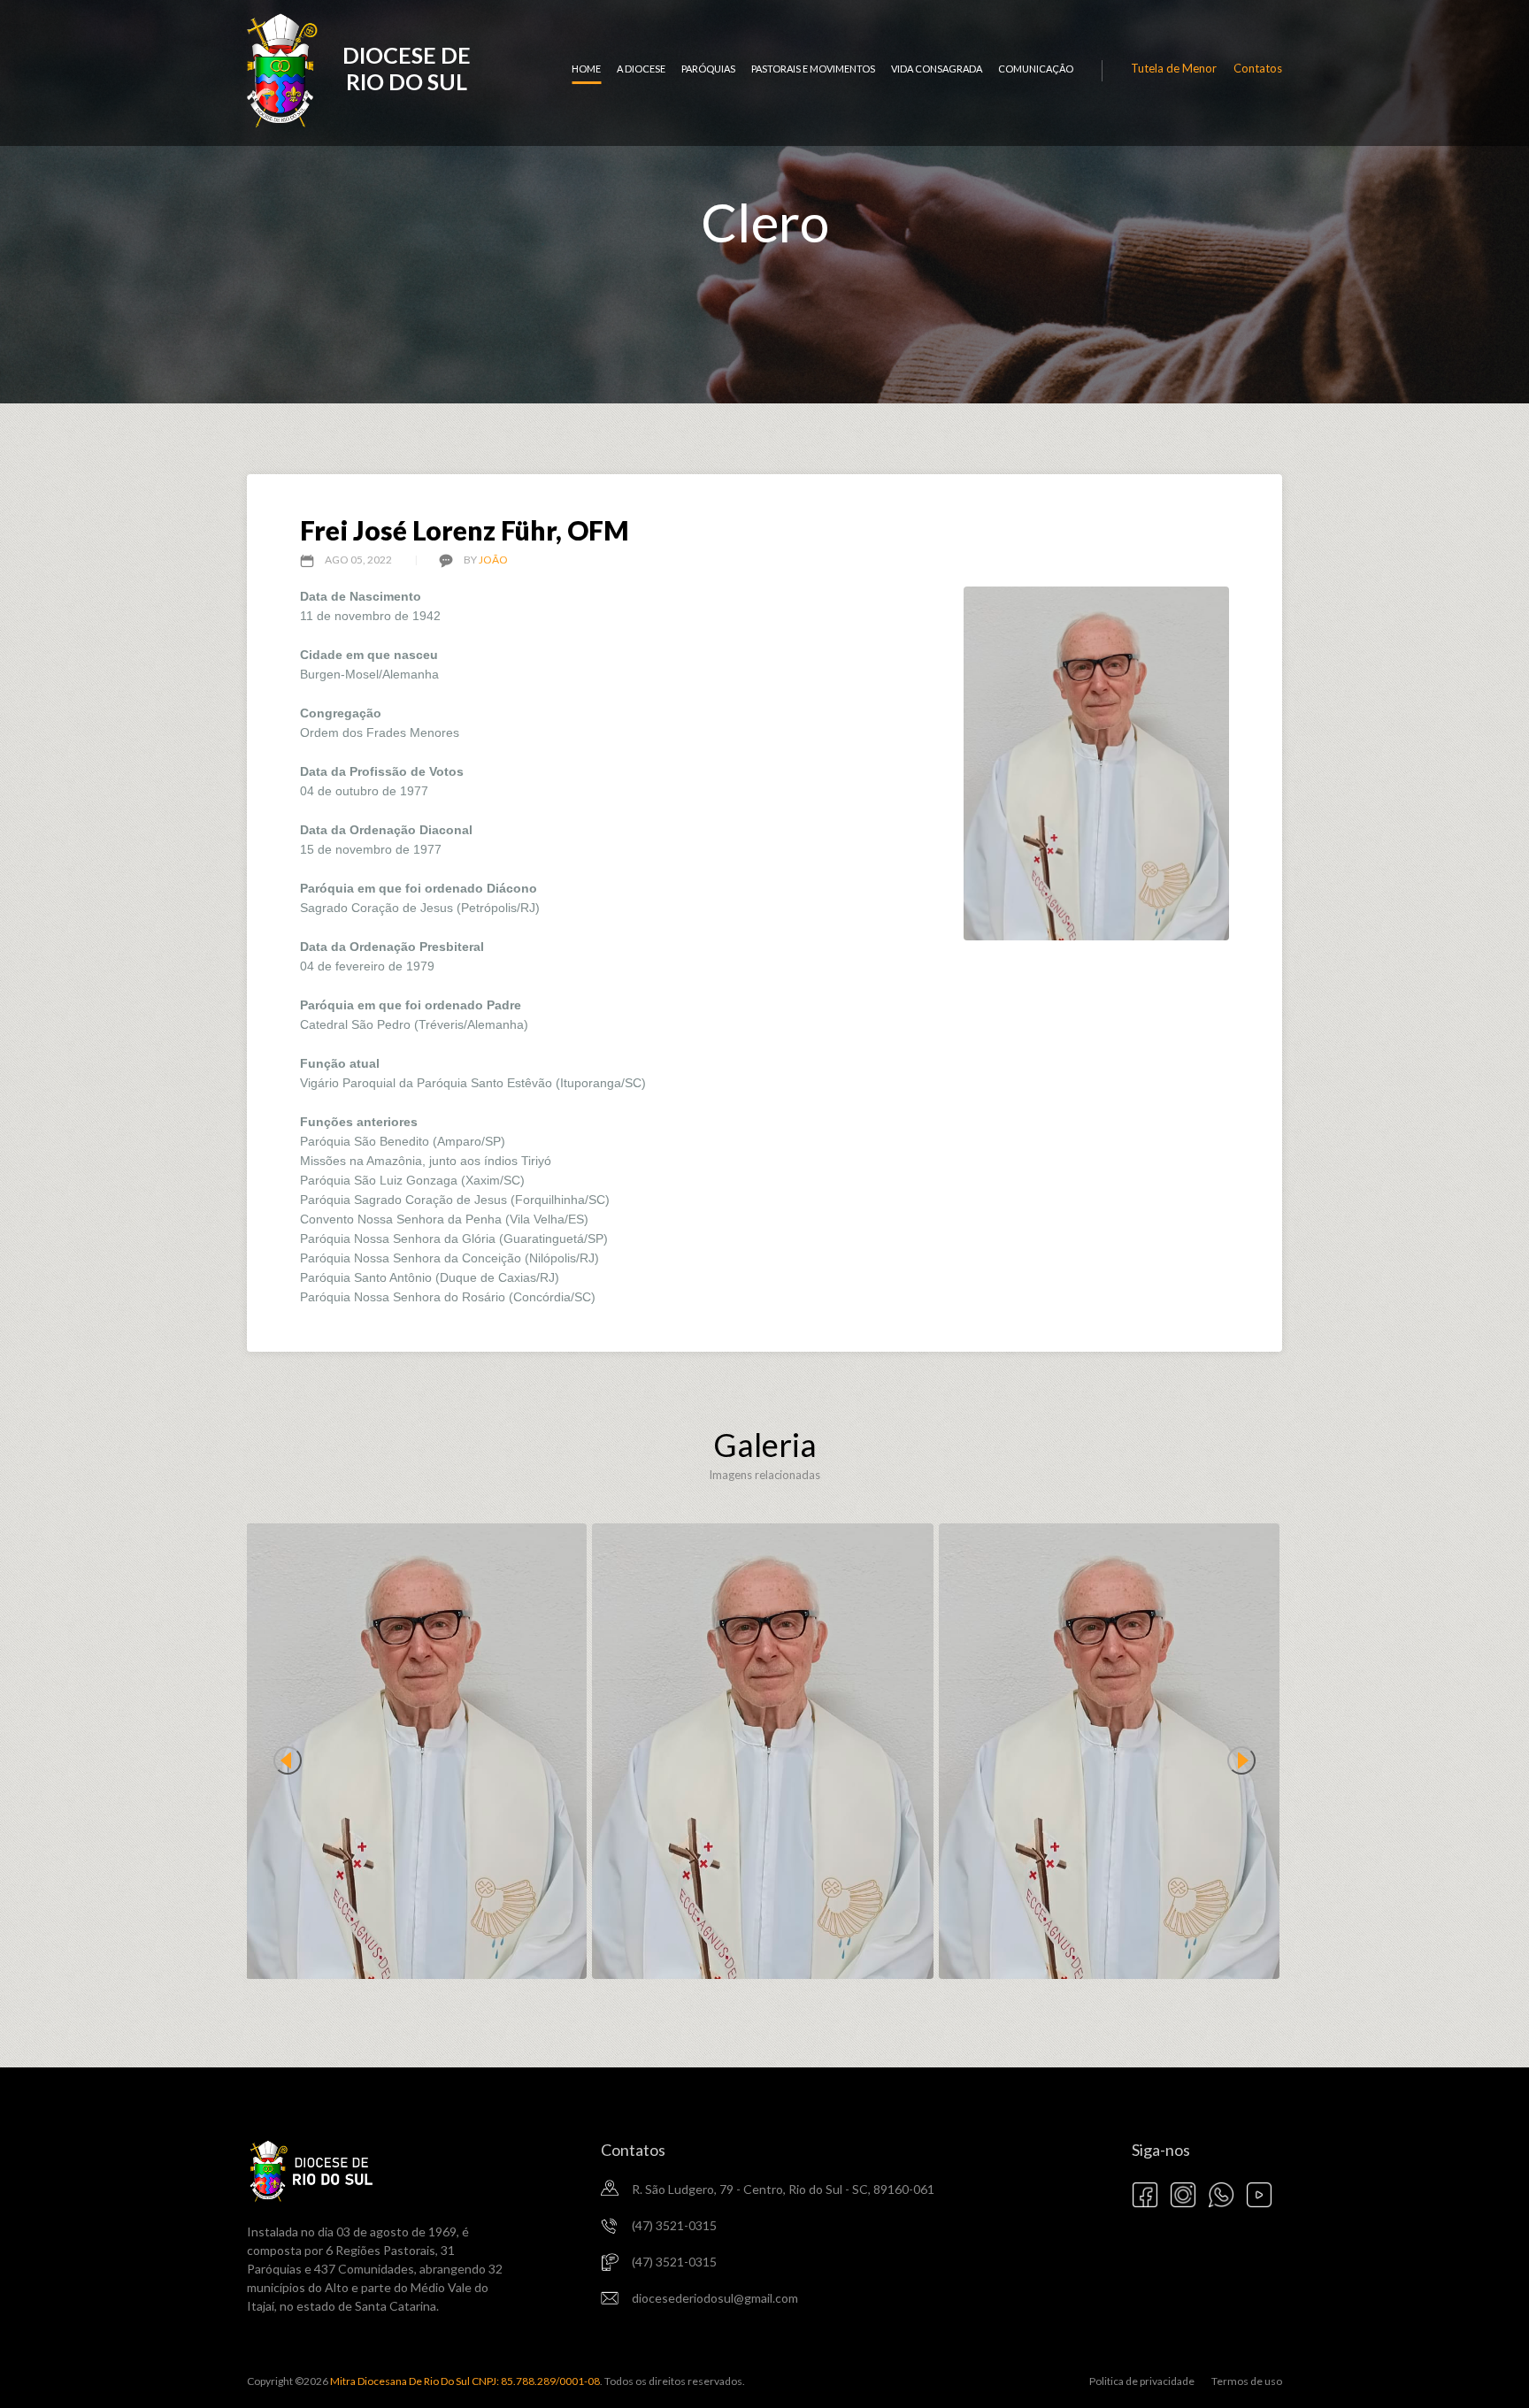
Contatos (1258, 68)
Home (586, 69)
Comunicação (1036, 69)
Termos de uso (1247, 2381)
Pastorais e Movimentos (813, 69)
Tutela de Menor (1174, 68)
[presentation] (288, 1760)
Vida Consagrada (937, 69)
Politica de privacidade (1142, 2381)
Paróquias (708, 69)
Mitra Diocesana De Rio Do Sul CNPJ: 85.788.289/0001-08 (464, 2381)
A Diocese (641, 69)
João (493, 560)
